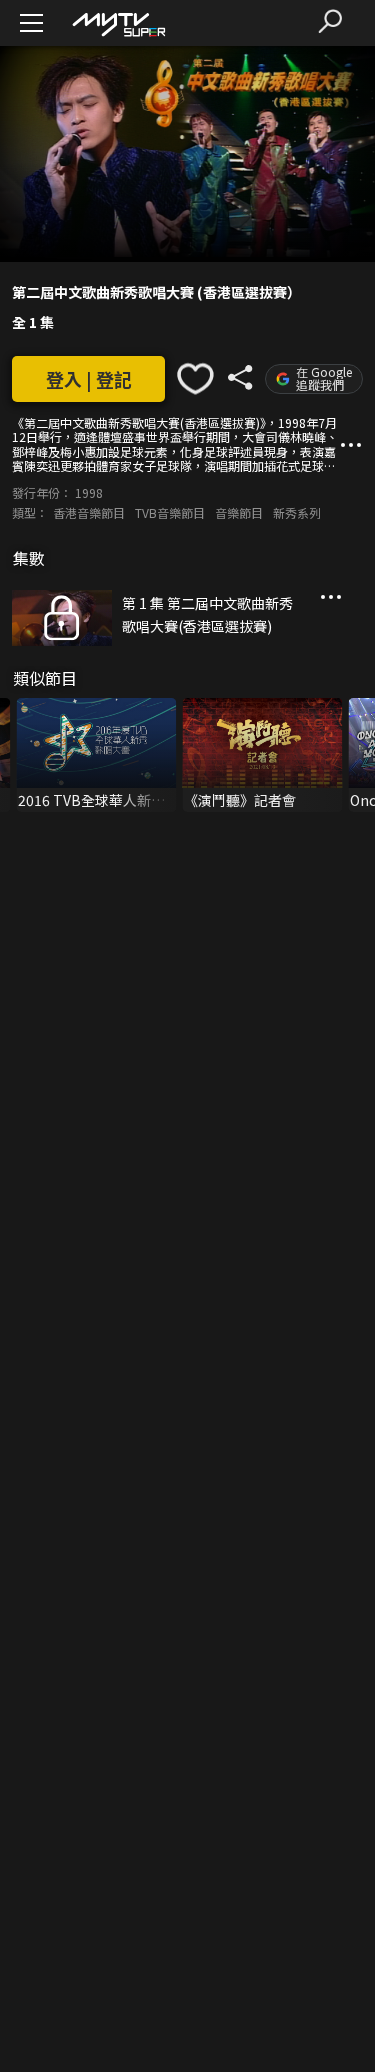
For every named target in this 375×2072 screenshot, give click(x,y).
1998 (89, 492)
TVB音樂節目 (170, 512)
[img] (118, 23)
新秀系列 (297, 512)
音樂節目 (239, 512)
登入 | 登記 (89, 379)
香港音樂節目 (89, 512)
